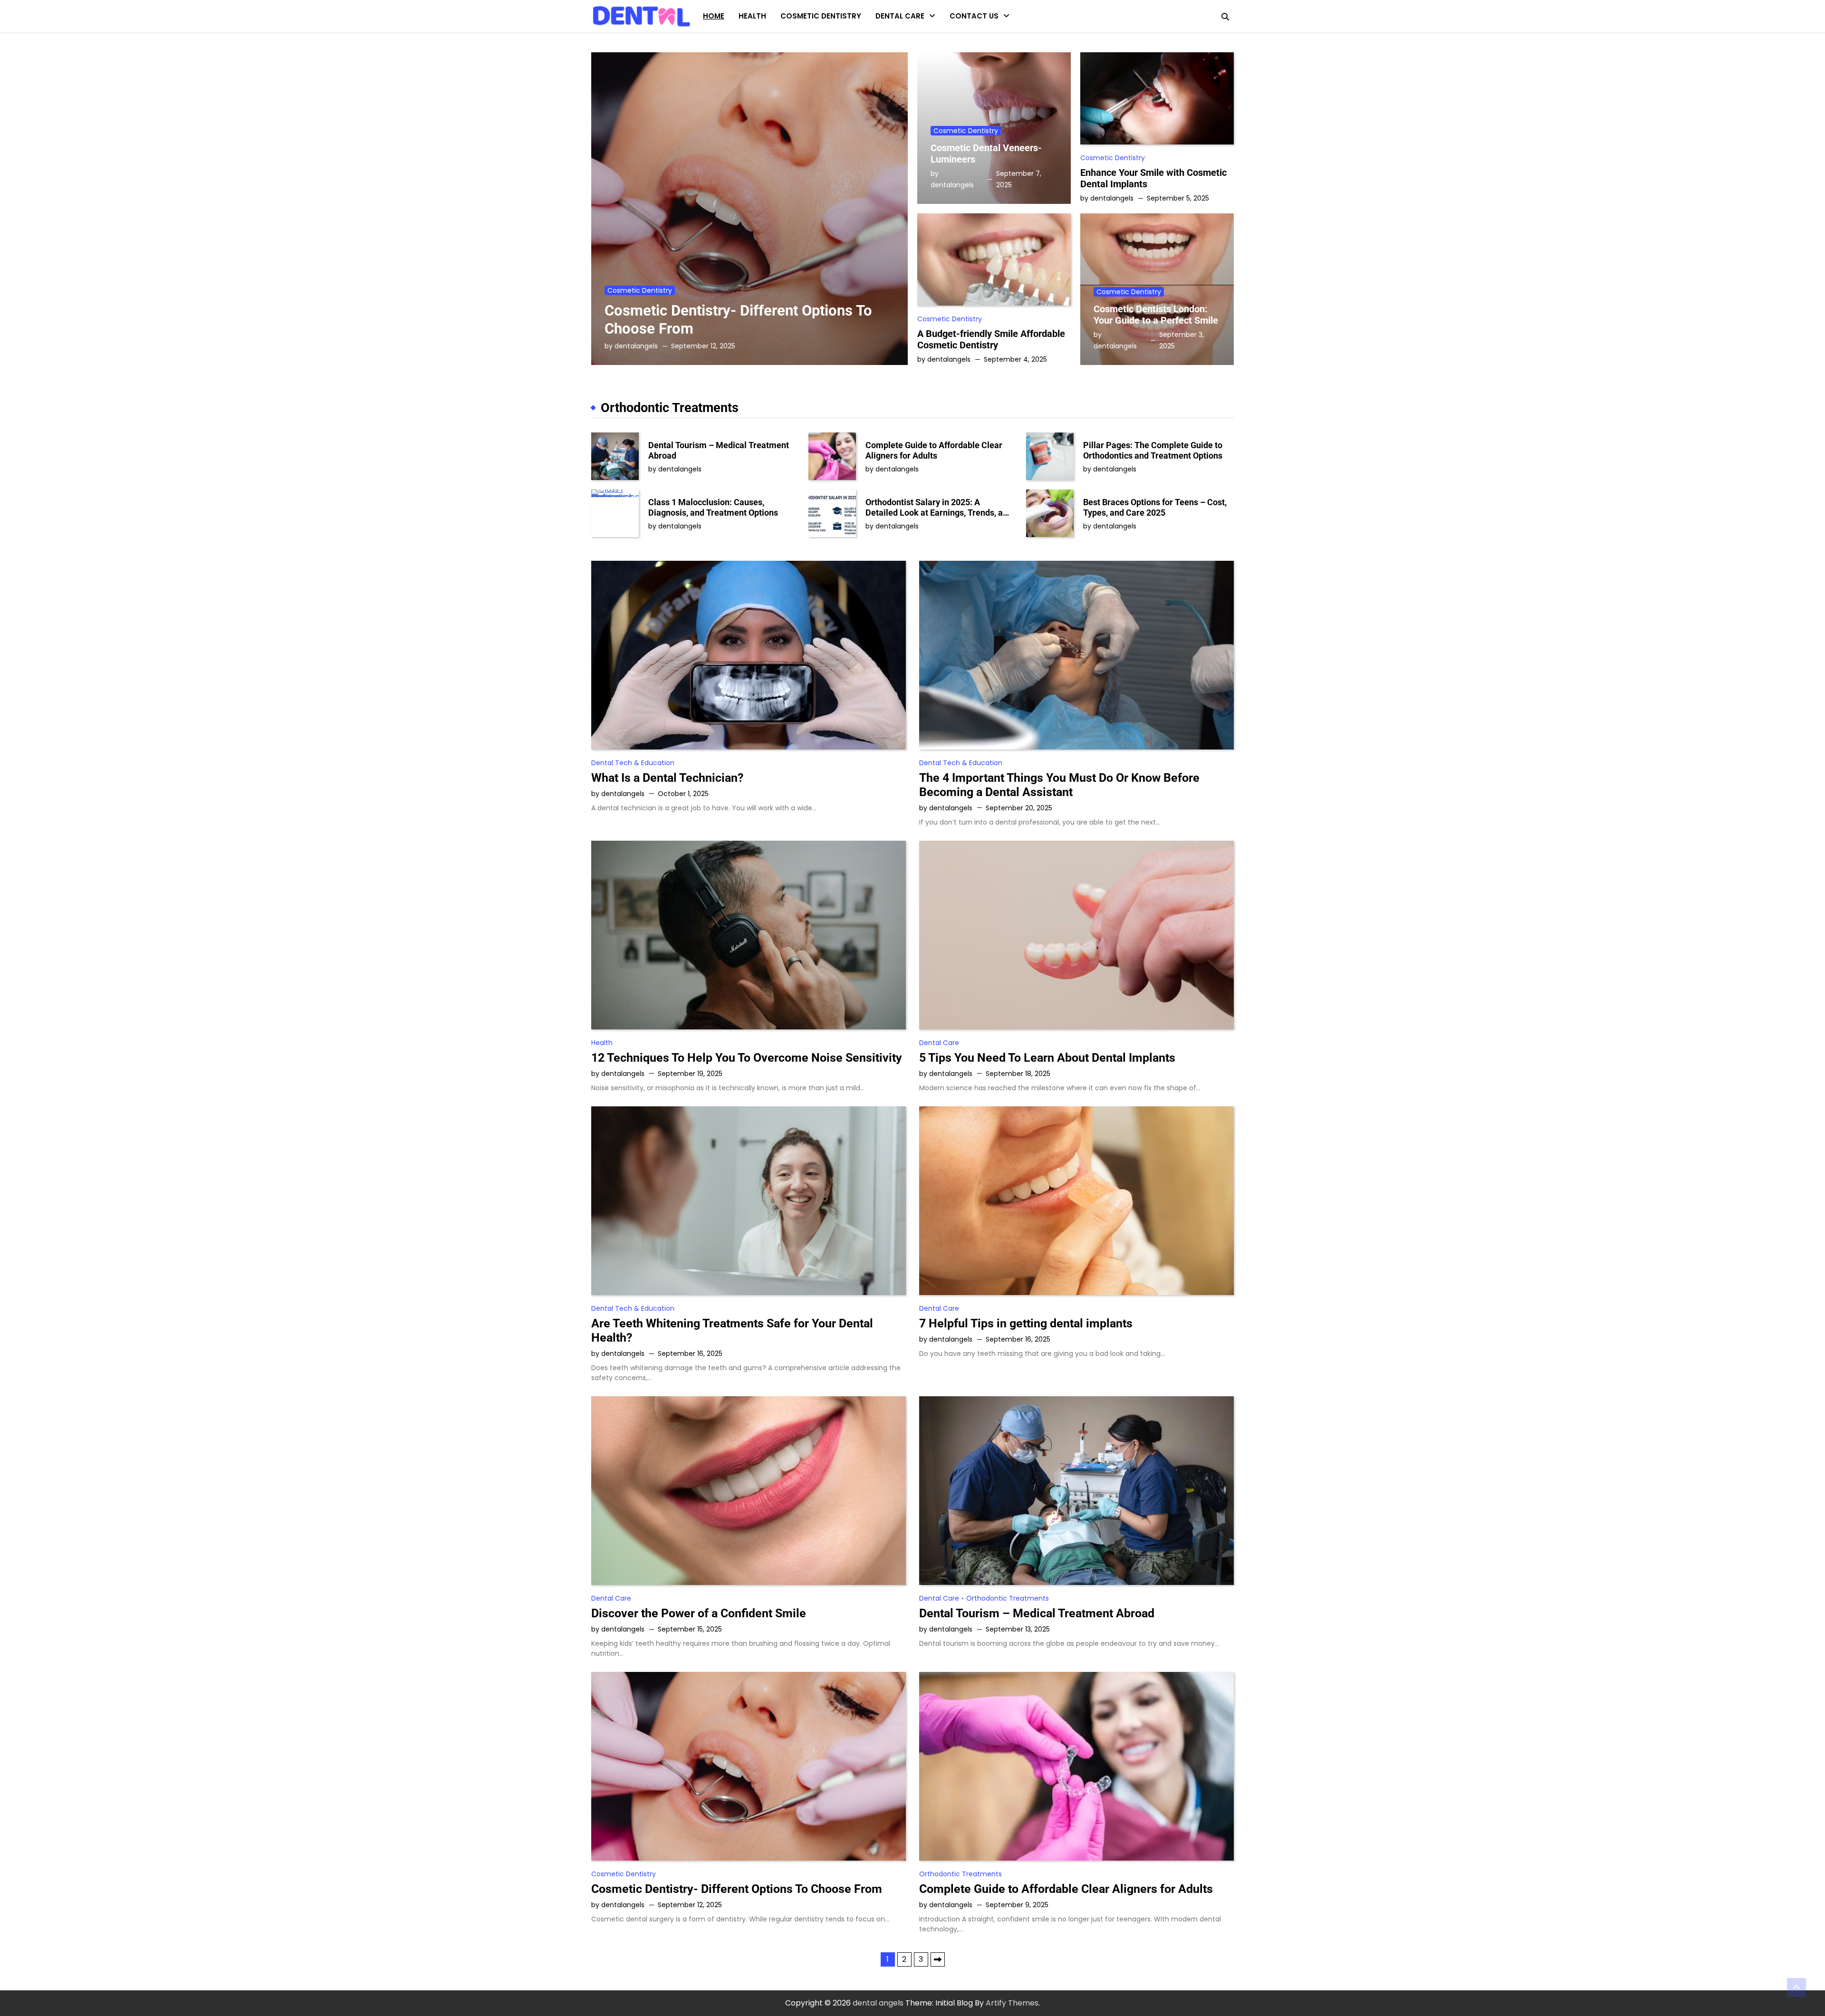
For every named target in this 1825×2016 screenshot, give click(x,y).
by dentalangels (631, 346)
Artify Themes (1012, 2003)
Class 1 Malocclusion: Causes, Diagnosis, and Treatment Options (713, 507)
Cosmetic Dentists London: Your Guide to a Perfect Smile (1156, 315)
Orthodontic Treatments (920, 57)
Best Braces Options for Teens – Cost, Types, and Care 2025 (1155, 507)
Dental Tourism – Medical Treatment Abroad (719, 450)
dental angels (878, 2003)
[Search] (1225, 17)
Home (714, 16)
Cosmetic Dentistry (821, 16)
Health (752, 16)
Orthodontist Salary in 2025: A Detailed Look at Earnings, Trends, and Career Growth (939, 507)
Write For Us (971, 57)
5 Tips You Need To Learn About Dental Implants (1047, 1058)
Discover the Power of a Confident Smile (699, 1613)
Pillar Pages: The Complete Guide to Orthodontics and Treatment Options (1153, 450)
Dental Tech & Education (919, 38)
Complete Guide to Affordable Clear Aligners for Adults (934, 450)
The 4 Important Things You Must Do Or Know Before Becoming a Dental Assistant (1059, 785)
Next (938, 1959)
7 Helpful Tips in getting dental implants (1026, 1323)
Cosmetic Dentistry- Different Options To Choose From (737, 1889)
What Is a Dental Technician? (667, 778)
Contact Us (974, 16)
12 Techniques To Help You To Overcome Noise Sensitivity (747, 1058)
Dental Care (900, 16)
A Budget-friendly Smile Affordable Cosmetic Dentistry (991, 339)
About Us (966, 38)
